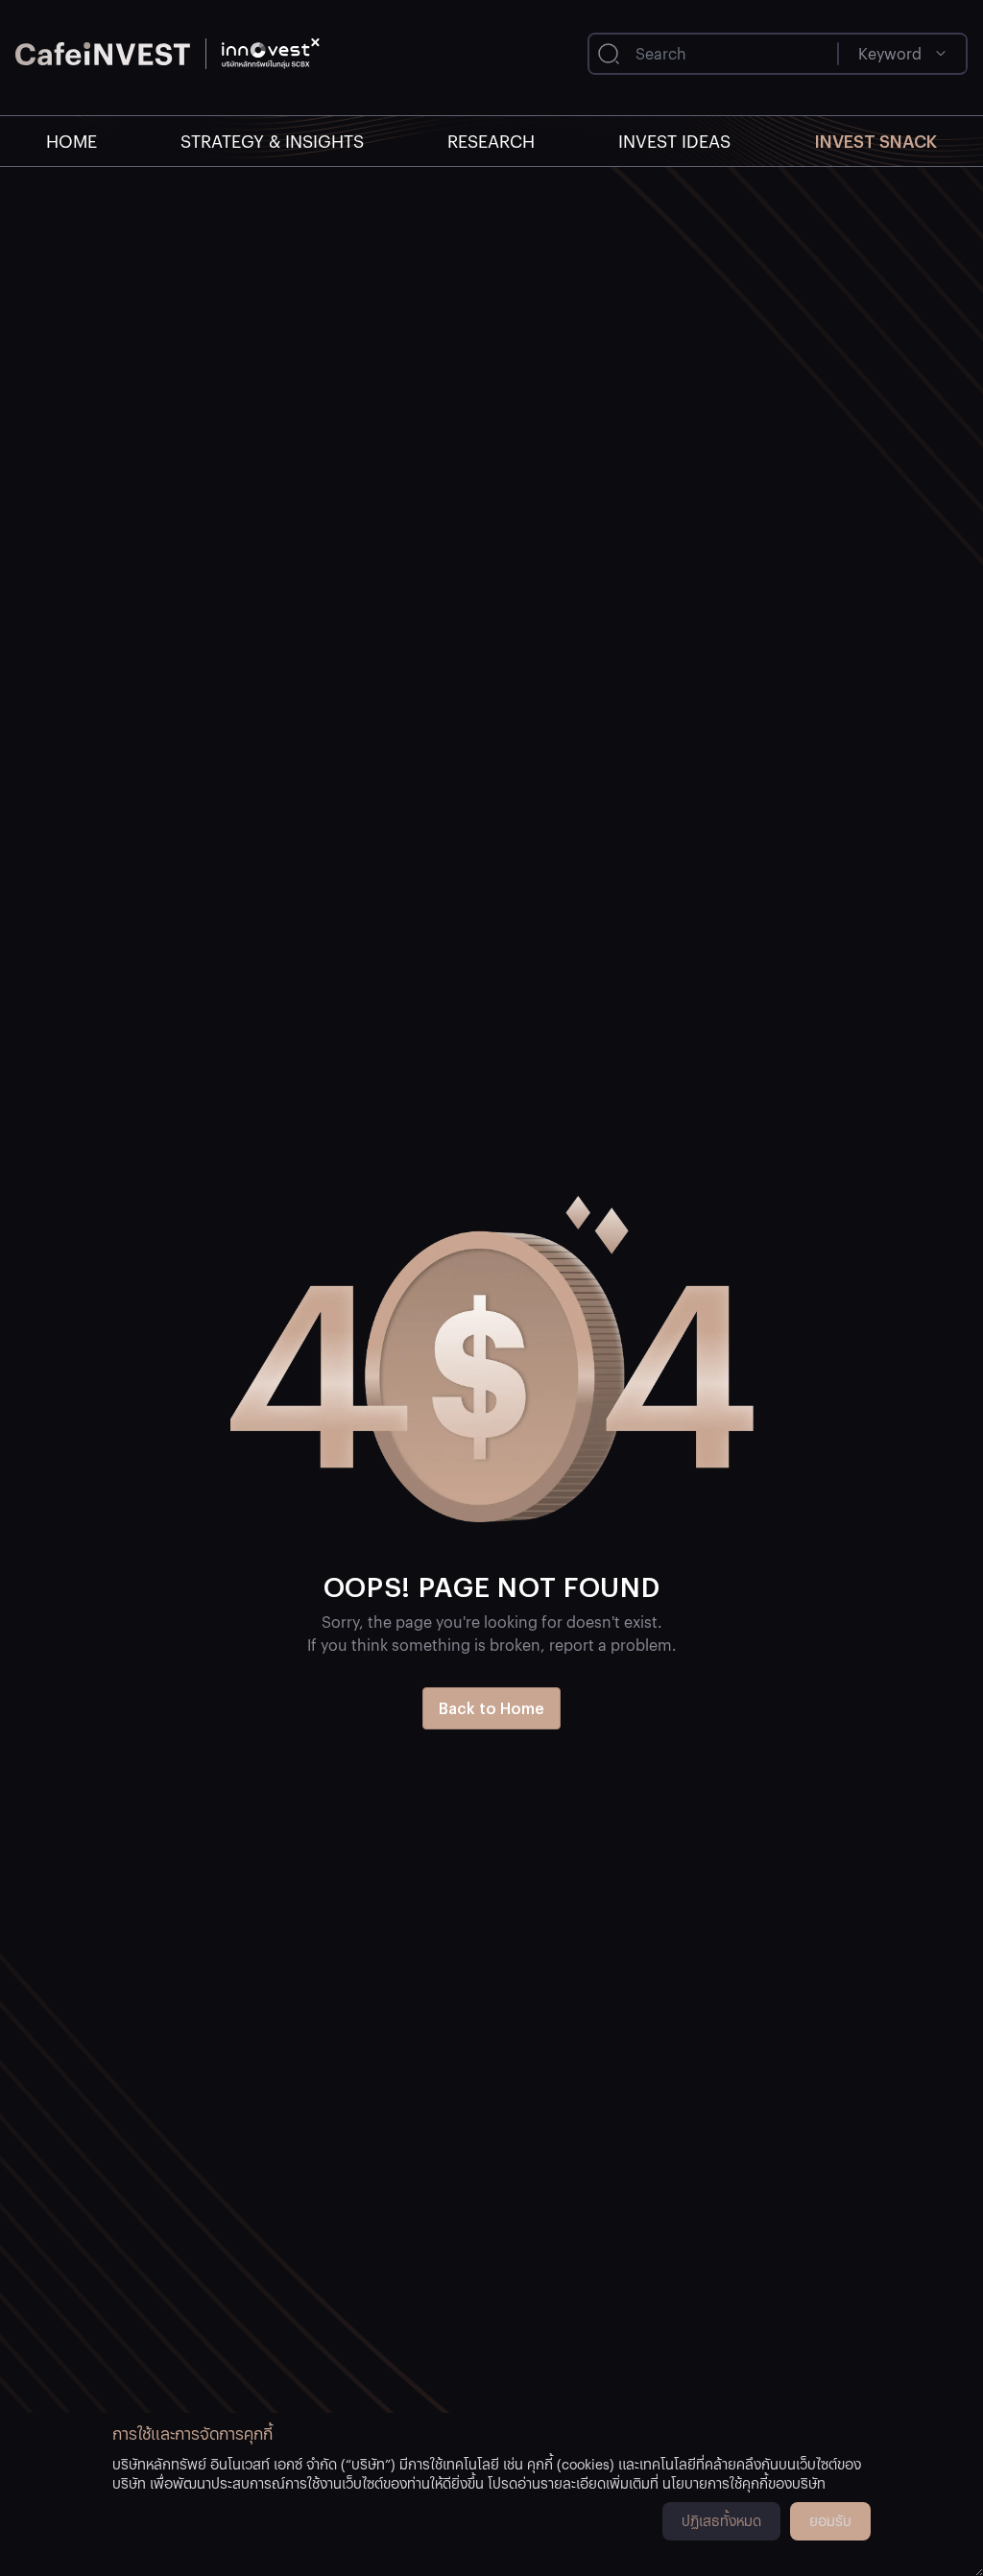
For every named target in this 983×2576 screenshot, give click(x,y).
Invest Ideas (674, 141)
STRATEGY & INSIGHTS (272, 141)
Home (72, 141)
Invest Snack (875, 141)
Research (491, 141)
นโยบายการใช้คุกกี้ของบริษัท (744, 2483)
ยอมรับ (830, 2520)
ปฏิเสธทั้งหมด (721, 2520)
